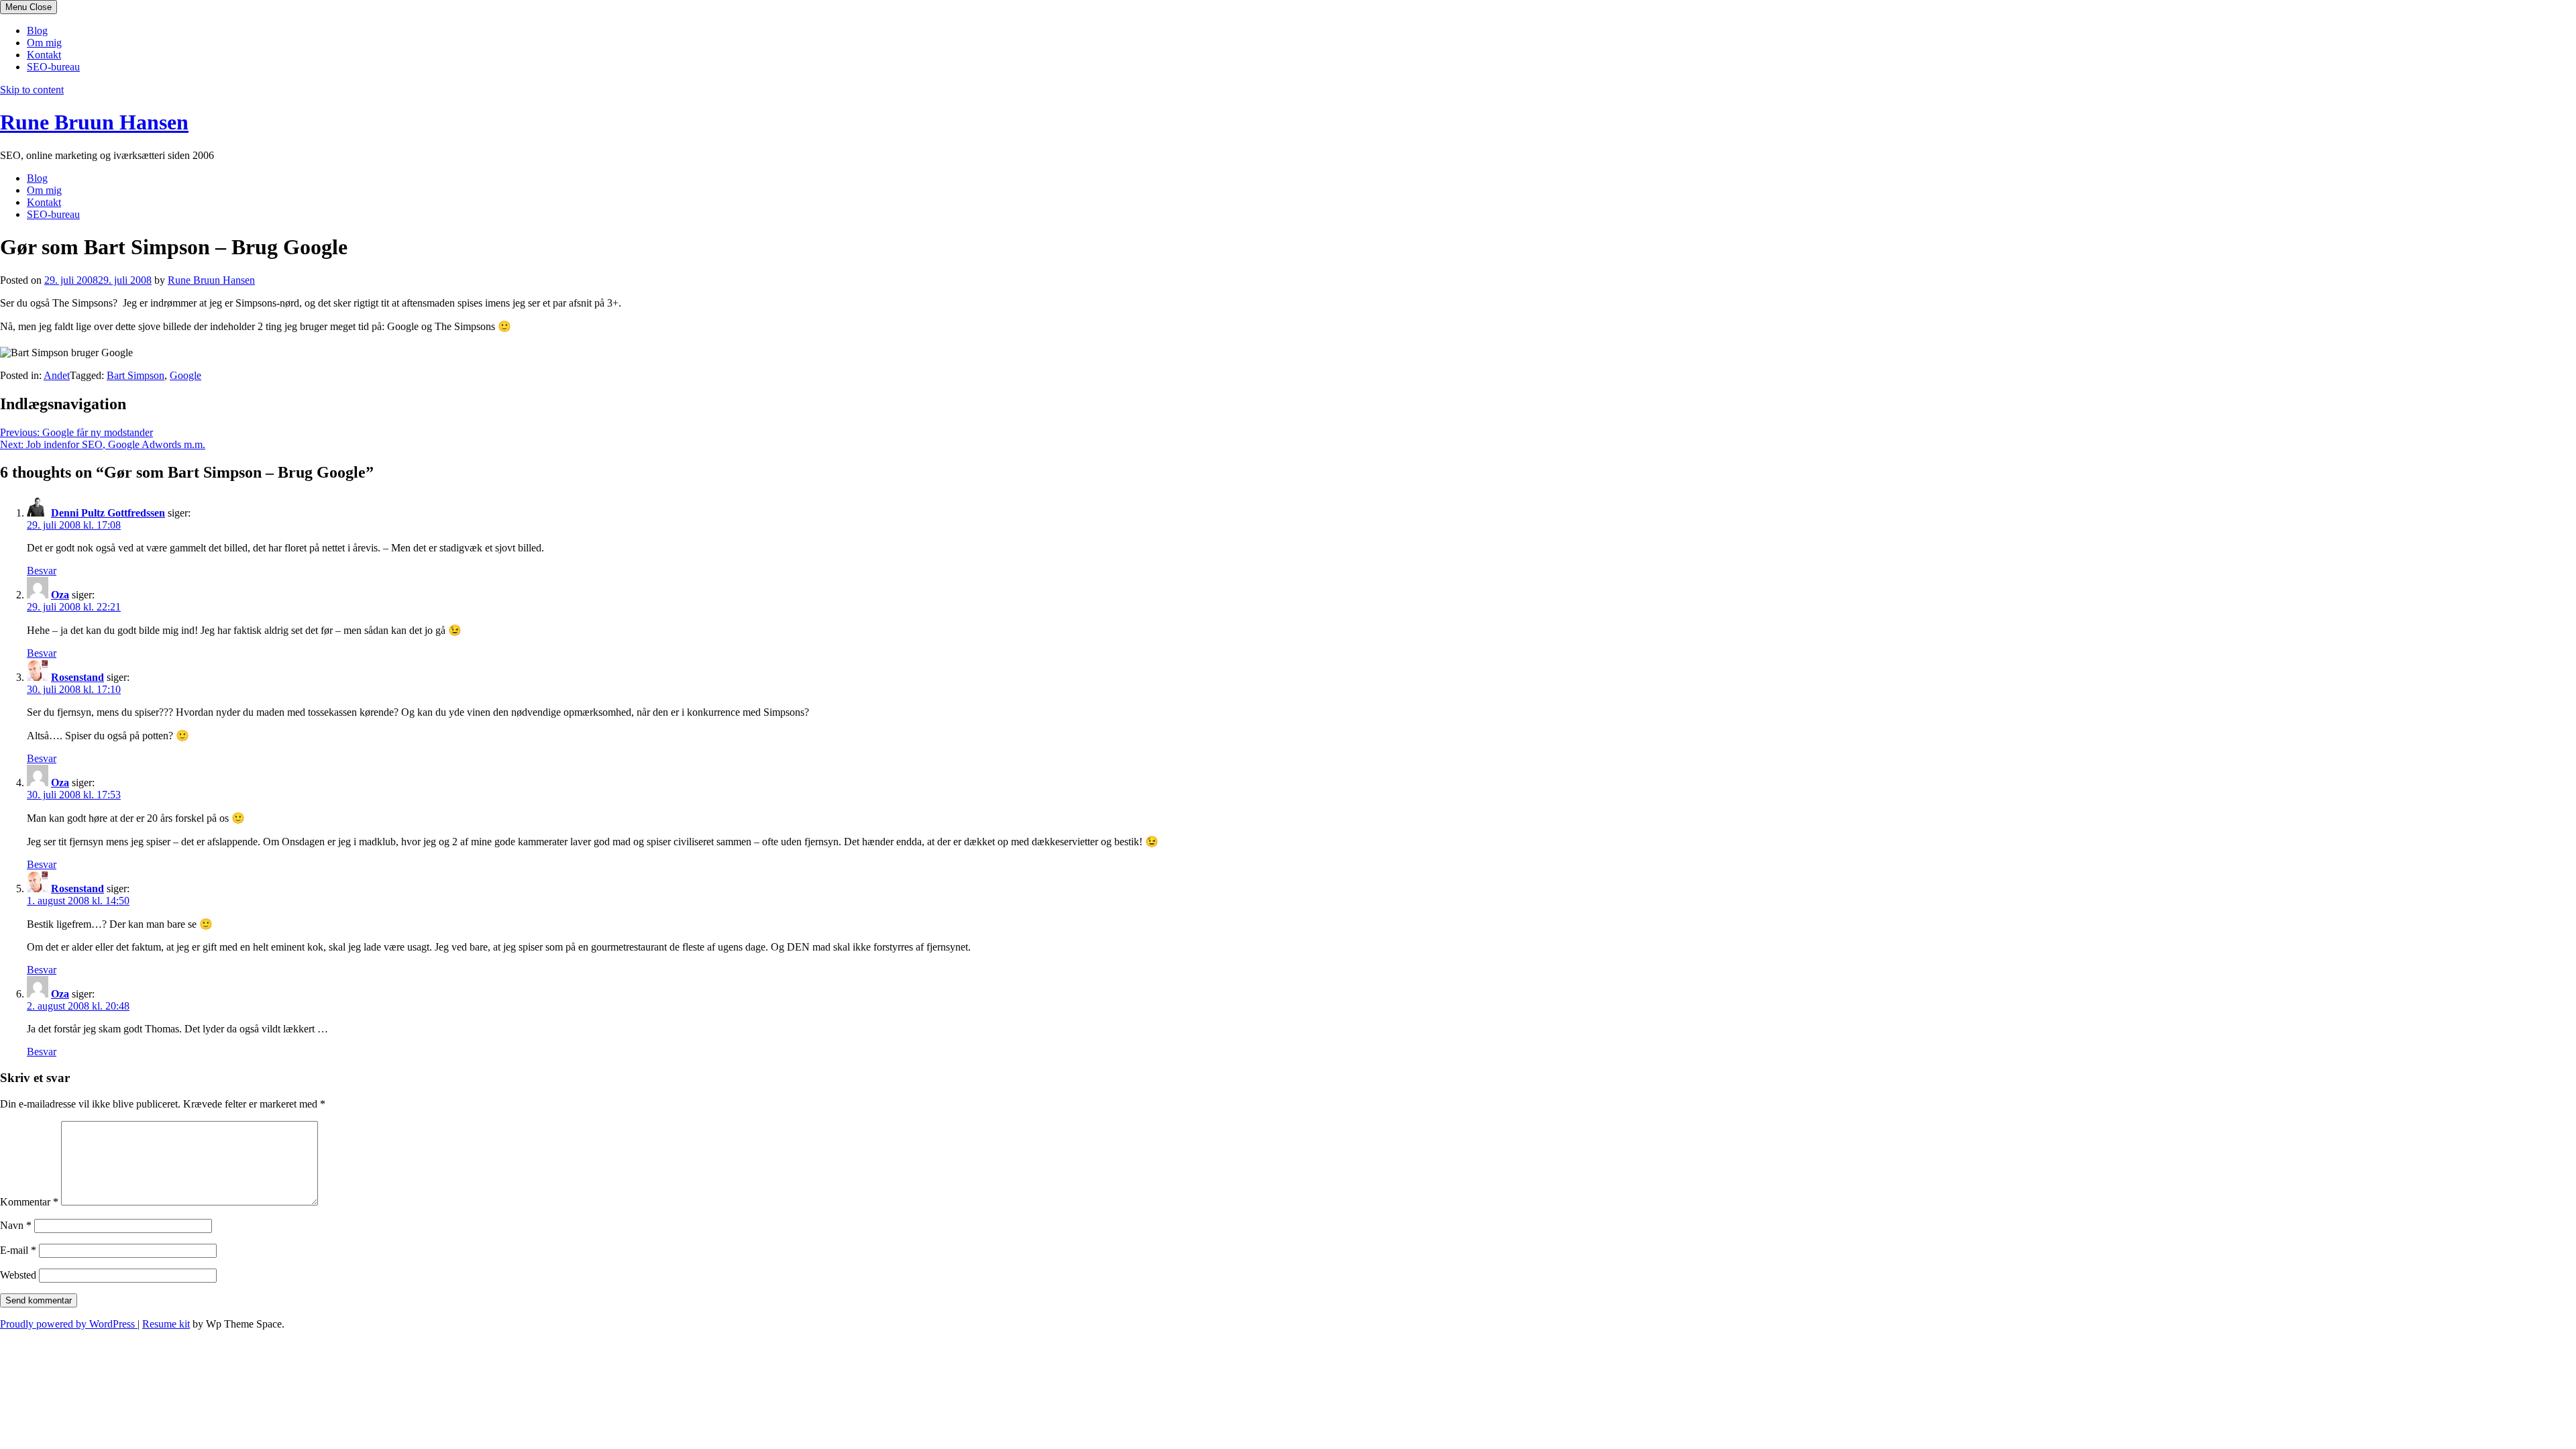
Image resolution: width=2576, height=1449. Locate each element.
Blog (37, 31)
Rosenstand (77, 677)
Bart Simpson (136, 375)
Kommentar (29, 1202)
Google (185, 375)
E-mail (18, 1250)
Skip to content (32, 90)
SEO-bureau (53, 67)
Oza (60, 595)
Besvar (42, 571)
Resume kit (166, 1324)
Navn (16, 1225)
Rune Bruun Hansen (94, 122)
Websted (18, 1275)
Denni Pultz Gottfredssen (108, 513)
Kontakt (44, 55)
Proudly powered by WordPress (69, 1324)
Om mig (44, 43)
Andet (57, 375)
